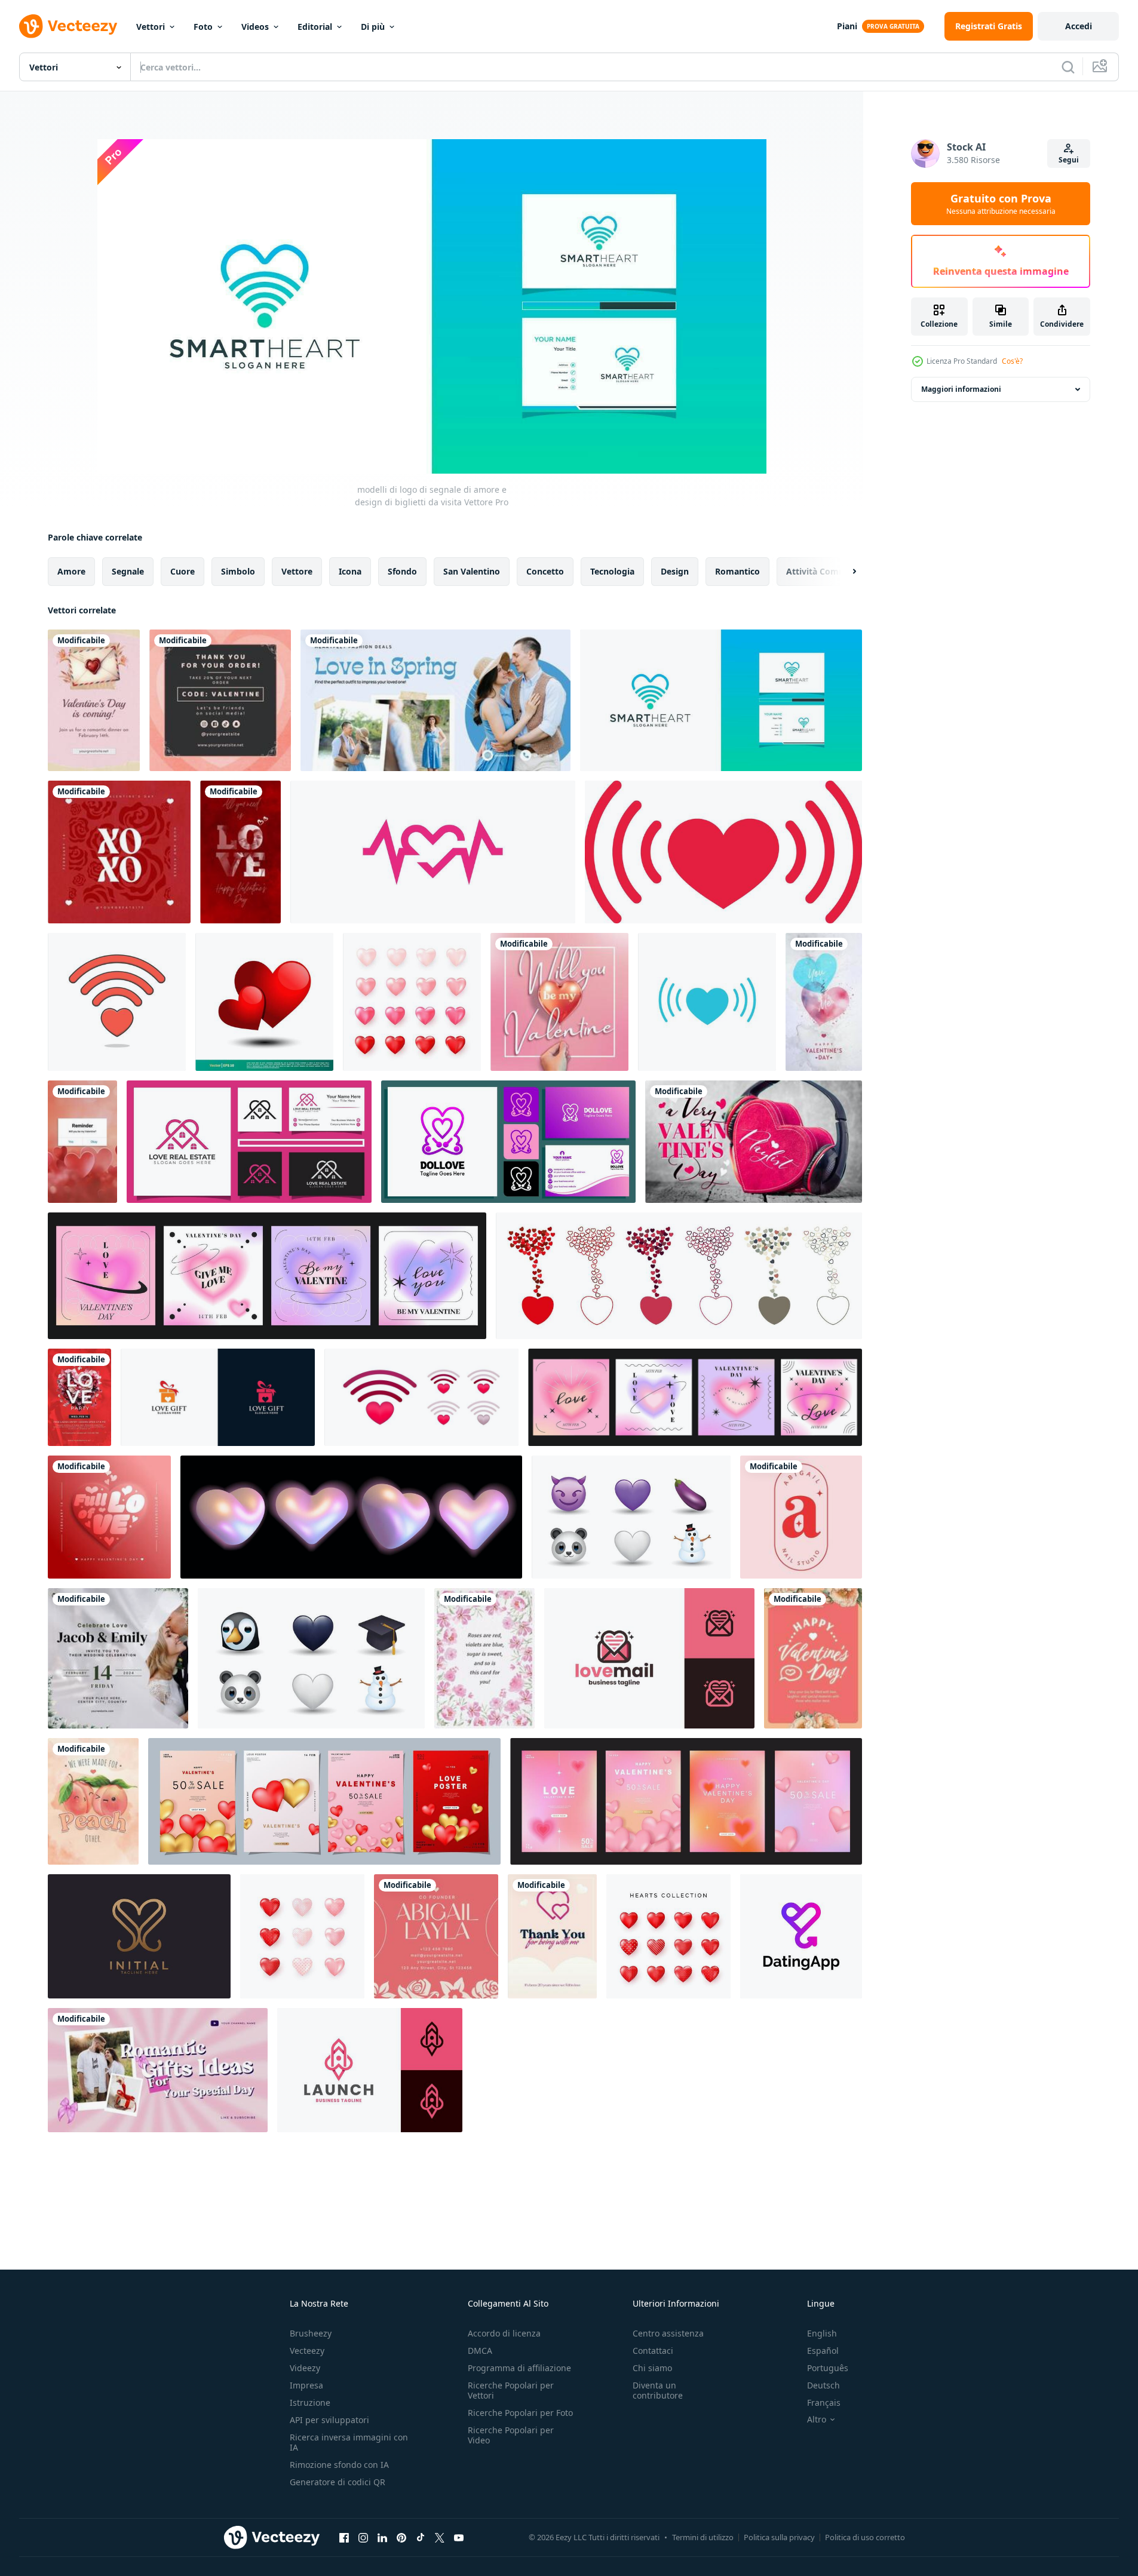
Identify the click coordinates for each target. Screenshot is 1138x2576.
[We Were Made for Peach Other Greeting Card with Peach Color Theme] (93, 1801)
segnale (128, 571)
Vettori (151, 27)
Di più (373, 27)
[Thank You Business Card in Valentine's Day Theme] (220, 700)
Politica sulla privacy (779, 2537)
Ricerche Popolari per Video (511, 2435)
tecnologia (612, 571)
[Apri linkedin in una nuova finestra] (382, 2537)
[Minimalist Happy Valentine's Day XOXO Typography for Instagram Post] (119, 852)
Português (828, 2368)
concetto (545, 571)
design (675, 571)
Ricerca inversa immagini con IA (349, 2442)
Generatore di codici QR (338, 2482)
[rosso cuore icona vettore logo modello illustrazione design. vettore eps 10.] (264, 1002)
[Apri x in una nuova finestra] (440, 2537)
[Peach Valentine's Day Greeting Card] (813, 1658)
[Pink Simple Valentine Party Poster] (79, 1397)
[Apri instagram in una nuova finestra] (363, 2537)
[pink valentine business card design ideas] (801, 1517)
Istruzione (310, 2402)
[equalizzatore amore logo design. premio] (433, 852)
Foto (203, 27)
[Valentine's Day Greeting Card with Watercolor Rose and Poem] (484, 1658)
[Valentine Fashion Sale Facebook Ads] (435, 700)
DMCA (480, 2351)
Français (824, 2402)
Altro (817, 2420)
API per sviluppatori (329, 2420)
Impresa (306, 2385)
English (822, 2333)
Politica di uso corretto (865, 2537)
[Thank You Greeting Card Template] (552, 1936)
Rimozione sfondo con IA (339, 2465)
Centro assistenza (668, 2333)
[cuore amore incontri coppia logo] (801, 1936)
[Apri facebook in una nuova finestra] (344, 2537)
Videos (255, 27)
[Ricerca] (1068, 67)
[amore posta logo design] (649, 1658)
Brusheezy (311, 2333)
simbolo (238, 571)
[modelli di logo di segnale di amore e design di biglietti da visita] (721, 700)
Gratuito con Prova (1001, 204)
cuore (182, 571)
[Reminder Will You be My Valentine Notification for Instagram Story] (82, 1142)
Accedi (1079, 26)
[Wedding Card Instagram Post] (118, 1658)
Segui (1069, 160)
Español (823, 2351)
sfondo (402, 571)
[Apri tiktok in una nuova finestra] (421, 2537)
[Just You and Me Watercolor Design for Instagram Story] (824, 1002)
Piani (847, 26)
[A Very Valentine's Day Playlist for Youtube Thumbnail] (754, 1142)
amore (71, 571)
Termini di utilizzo (703, 2537)
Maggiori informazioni (961, 389)
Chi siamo (652, 2368)
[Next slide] (844, 572)
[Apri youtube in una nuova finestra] (459, 2537)
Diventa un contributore (658, 2390)
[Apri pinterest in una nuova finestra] (401, 2537)
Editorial (315, 27)
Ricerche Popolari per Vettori (511, 2390)
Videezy (305, 2368)
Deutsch (823, 2385)
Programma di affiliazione (519, 2368)
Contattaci (653, 2351)
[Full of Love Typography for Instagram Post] (109, 1517)
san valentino (472, 571)
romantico (737, 571)
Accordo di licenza (504, 2333)
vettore (297, 571)
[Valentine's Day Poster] (94, 700)
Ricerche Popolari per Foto (520, 2413)
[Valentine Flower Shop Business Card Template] (436, 1936)
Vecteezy (307, 2351)
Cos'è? (1012, 361)
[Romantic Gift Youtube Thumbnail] (158, 2070)
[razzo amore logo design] (370, 2070)
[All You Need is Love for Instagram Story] (240, 852)
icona (350, 571)
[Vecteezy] (68, 26)
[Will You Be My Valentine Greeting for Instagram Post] (559, 1002)
